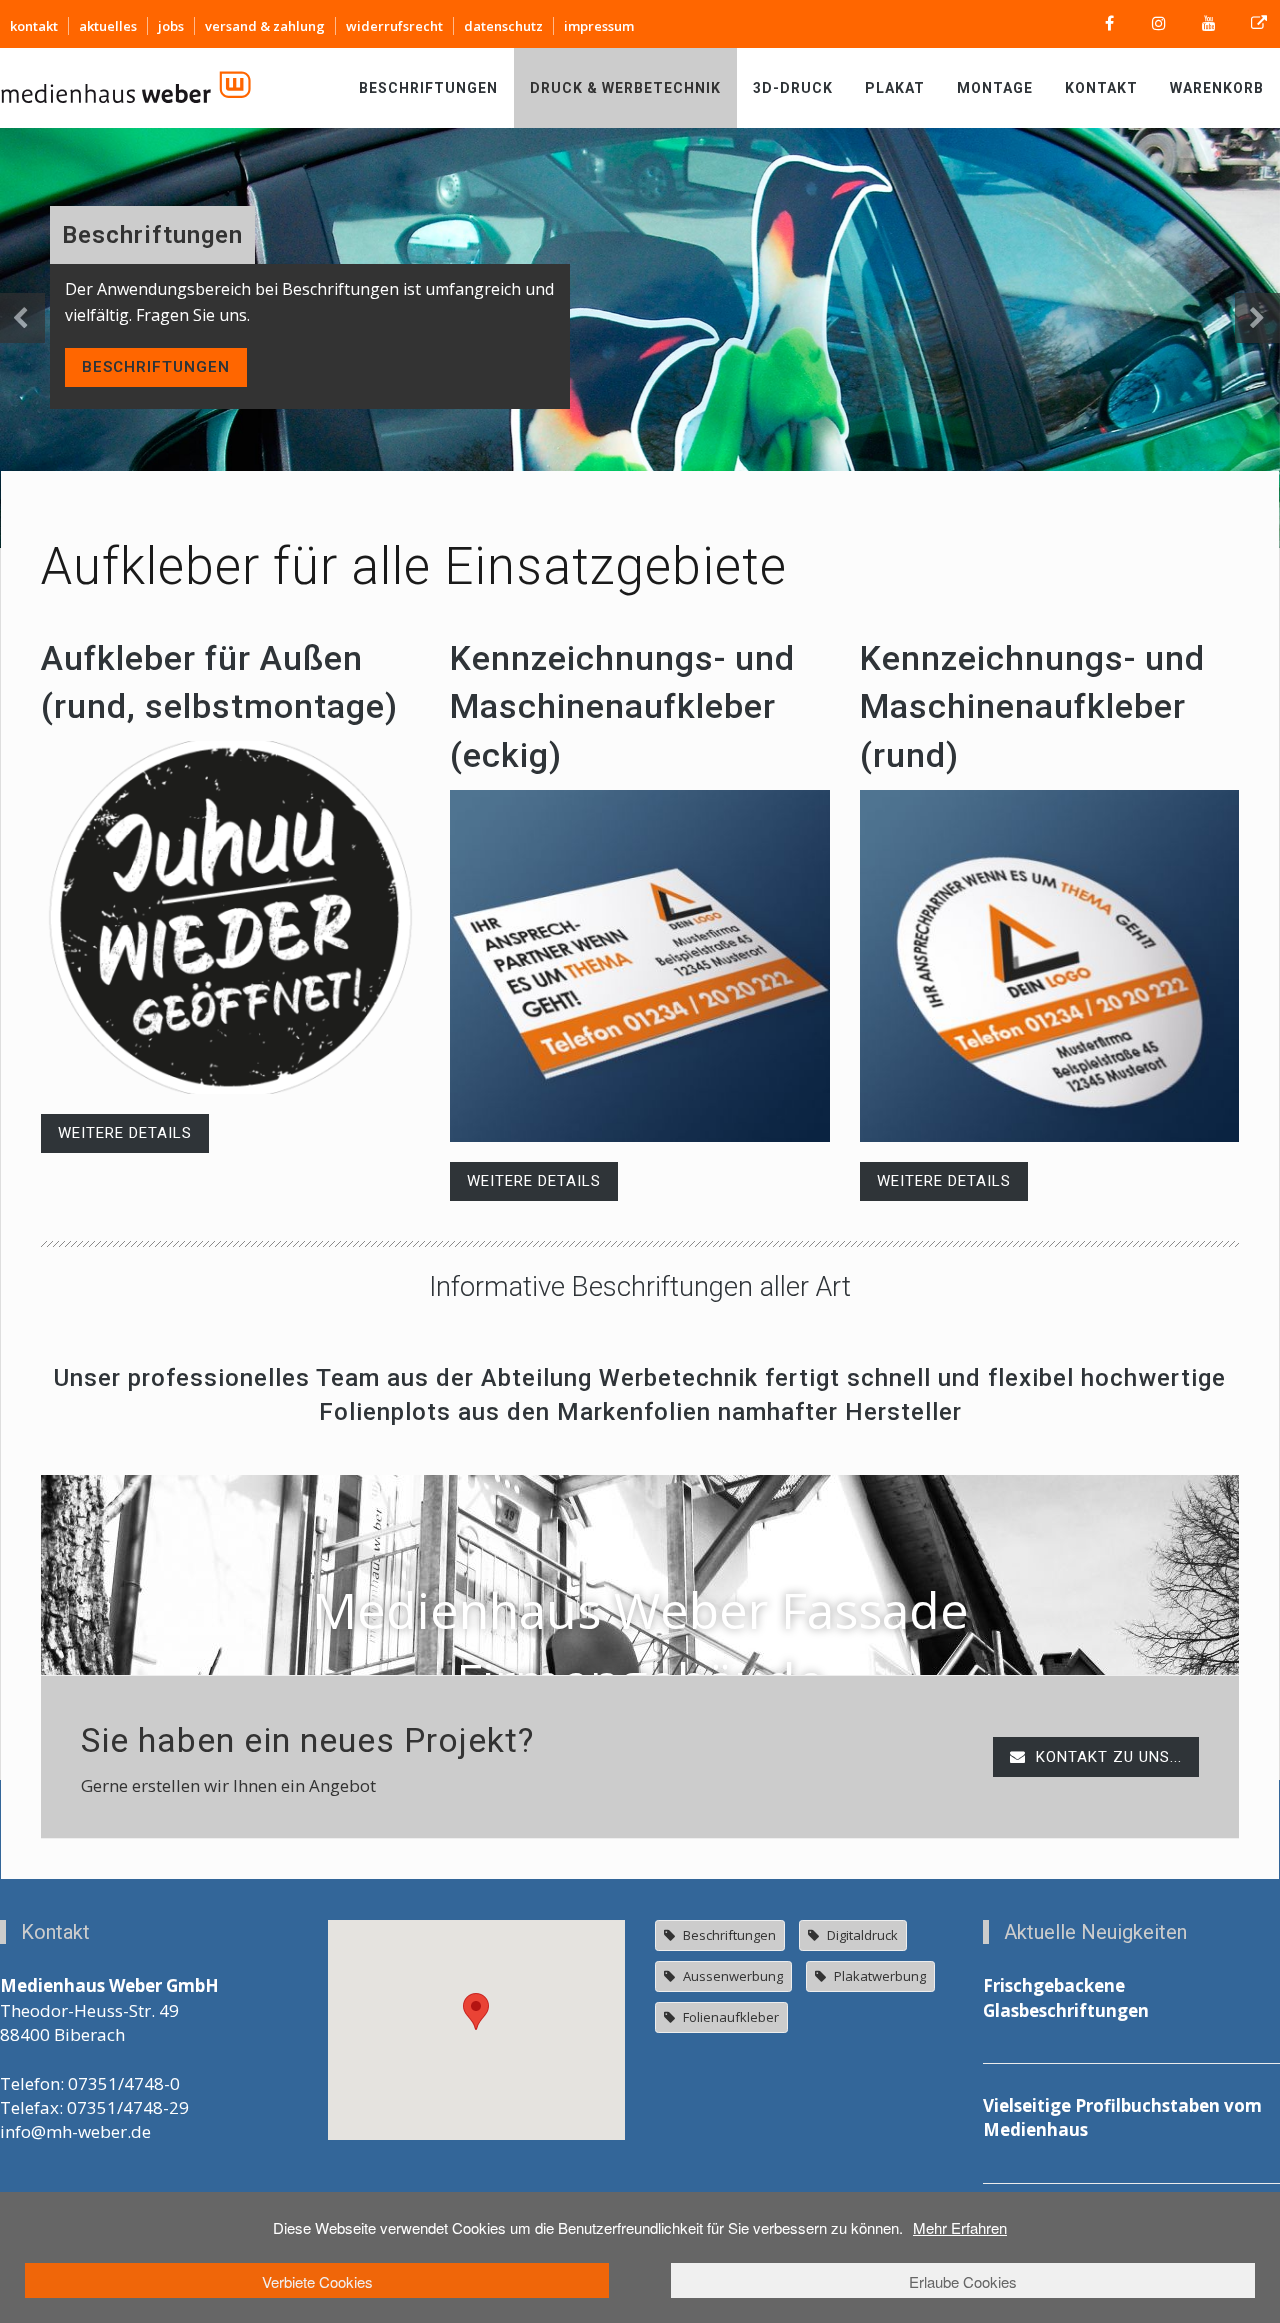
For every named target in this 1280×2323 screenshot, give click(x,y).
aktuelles (108, 26)
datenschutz (503, 26)
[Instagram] (1159, 24)
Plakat (895, 88)
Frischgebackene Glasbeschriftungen (1066, 1997)
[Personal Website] (1259, 24)
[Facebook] (1109, 24)
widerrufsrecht (394, 26)
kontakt (34, 26)
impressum (599, 26)
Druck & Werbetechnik (625, 88)
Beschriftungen (428, 88)
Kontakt (1101, 88)
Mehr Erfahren (960, 2227)
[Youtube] (1209, 24)
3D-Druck (793, 88)
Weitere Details (125, 1133)
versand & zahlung (265, 26)
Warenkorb (1217, 88)
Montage (995, 88)
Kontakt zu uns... (1106, 1757)
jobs (171, 26)
